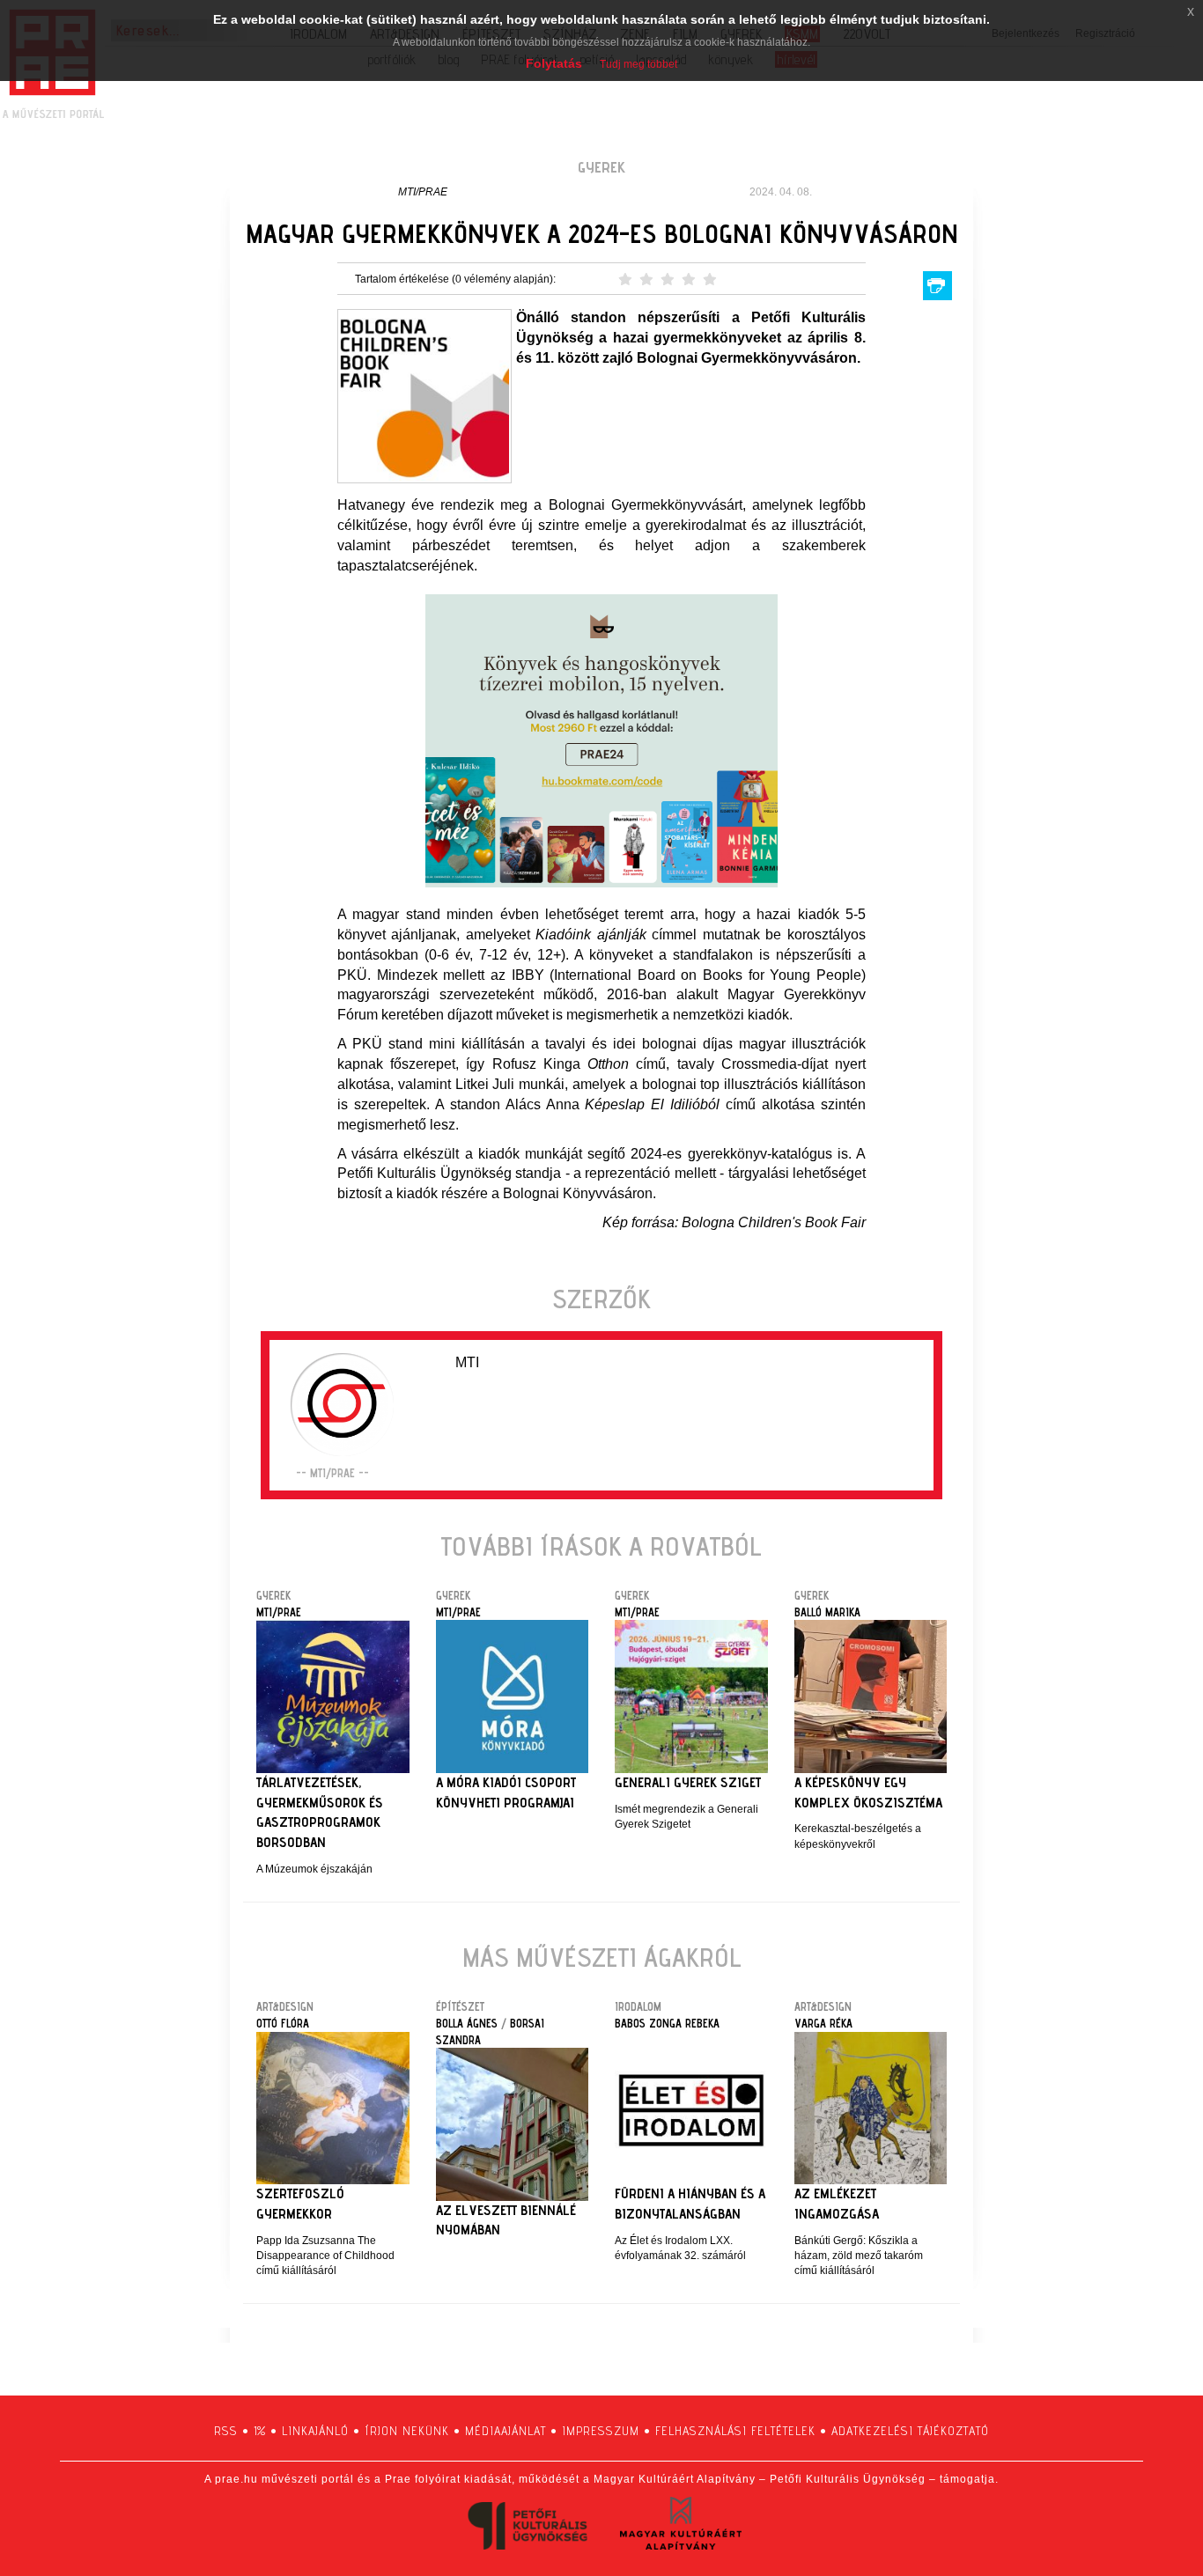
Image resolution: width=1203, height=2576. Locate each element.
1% (260, 2431)
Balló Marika (827, 1612)
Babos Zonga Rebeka (667, 2023)
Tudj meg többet (638, 64)
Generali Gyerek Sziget (688, 1782)
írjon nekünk (407, 2431)
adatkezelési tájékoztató (910, 2431)
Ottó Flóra (283, 2023)
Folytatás (554, 63)
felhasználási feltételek (735, 2431)
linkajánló (315, 2431)
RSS (226, 2431)
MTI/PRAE (423, 192)
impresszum (601, 2431)
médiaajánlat (506, 2431)
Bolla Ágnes (467, 2023)
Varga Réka (823, 2023)
